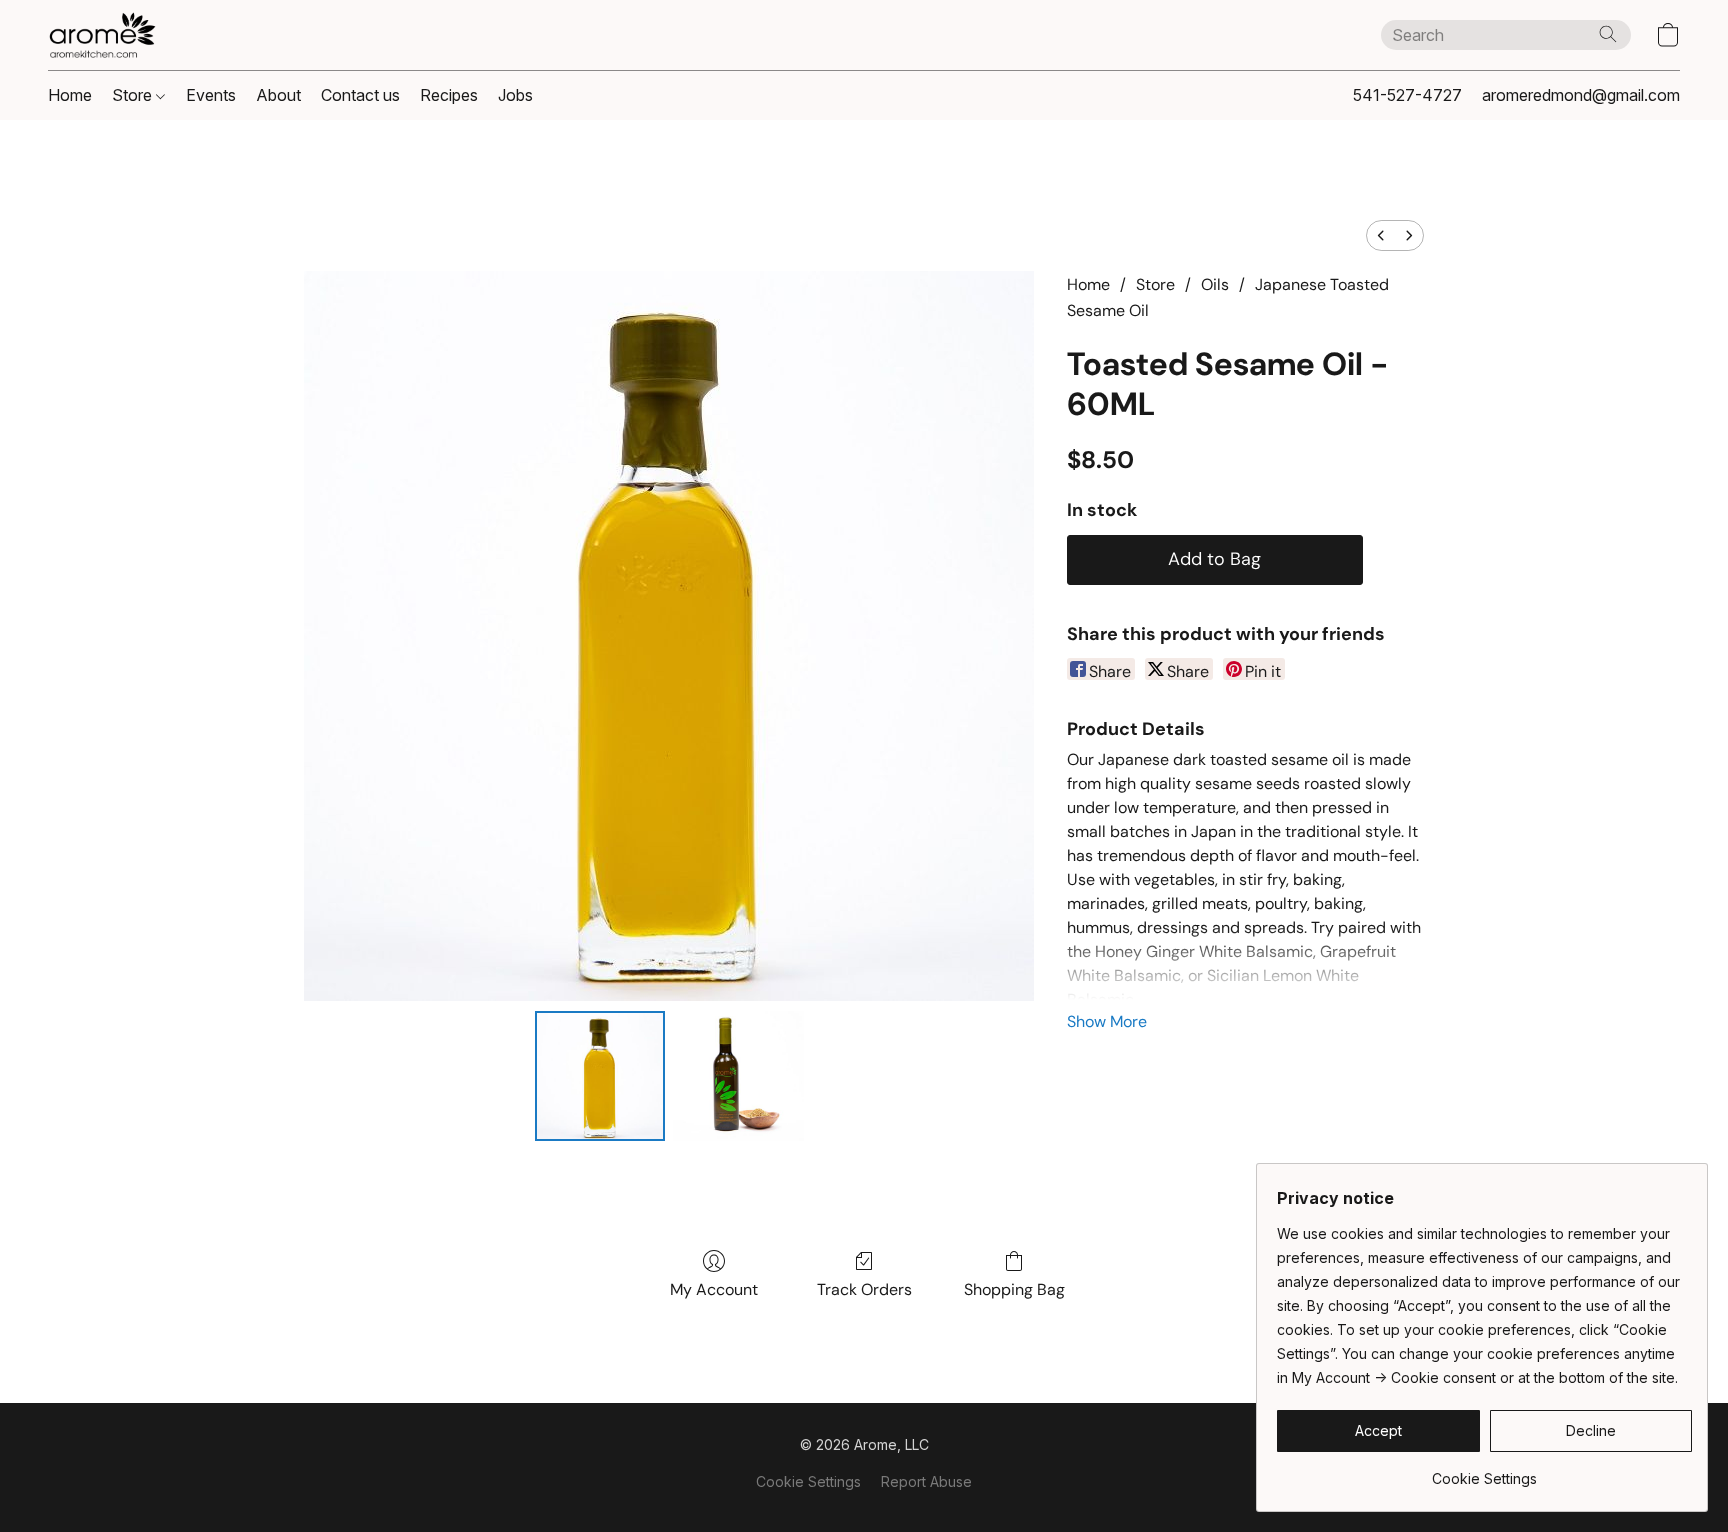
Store (134, 95)
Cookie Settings (808, 1481)
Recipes (449, 95)
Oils (1215, 284)
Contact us (360, 95)
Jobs (515, 95)
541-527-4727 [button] (1407, 95)
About (278, 95)
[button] (102, 35)
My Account (714, 1289)
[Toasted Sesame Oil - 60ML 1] (738, 1076)
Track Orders (864, 1289)
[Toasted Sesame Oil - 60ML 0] (600, 1076)
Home (70, 95)
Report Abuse (926, 1481)
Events (211, 95)
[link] (1484, 1471)
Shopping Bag (1014, 1289)
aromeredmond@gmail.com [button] (1581, 95)
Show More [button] (1107, 1021)
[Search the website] (1608, 34)
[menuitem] (1381, 235)
